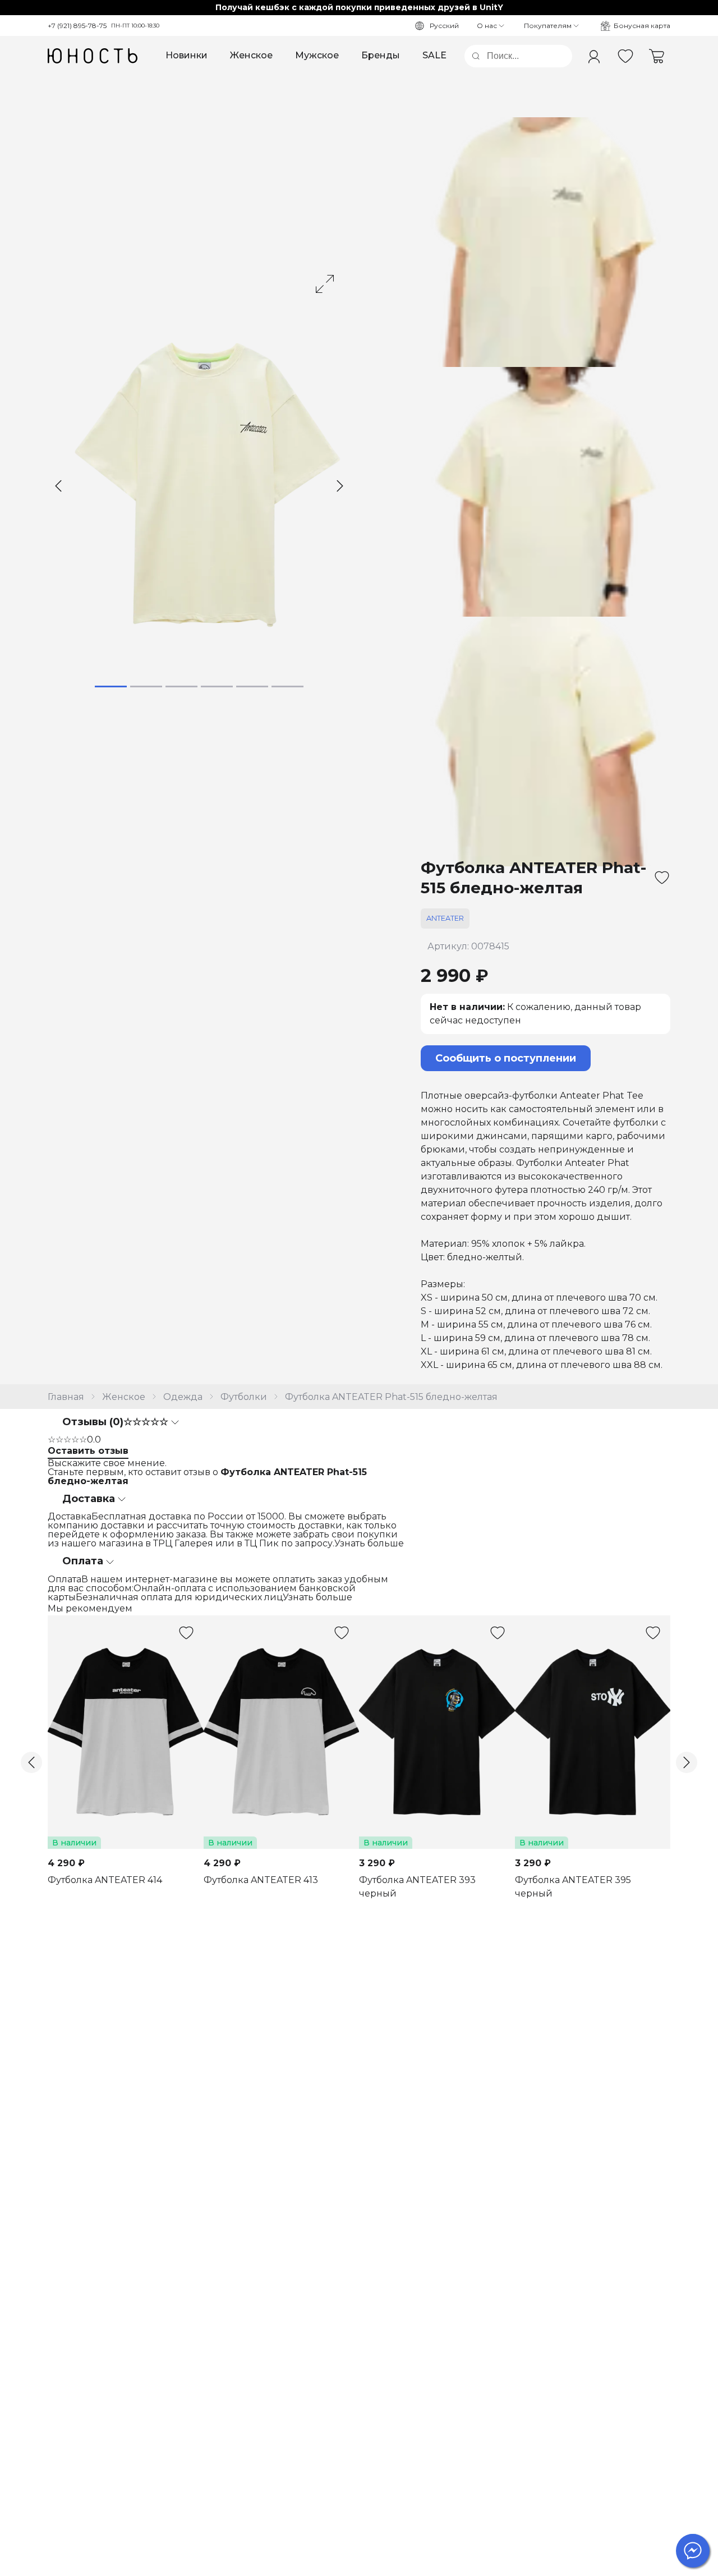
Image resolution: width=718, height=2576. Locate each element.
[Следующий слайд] (340, 486)
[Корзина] (657, 56)
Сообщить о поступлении (506, 1058)
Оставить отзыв (88, 1451)
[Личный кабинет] (594, 56)
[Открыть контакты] (693, 2551)
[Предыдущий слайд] (58, 486)
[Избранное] (625, 56)
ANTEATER (445, 918)
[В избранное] (662, 878)
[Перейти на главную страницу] (93, 56)
